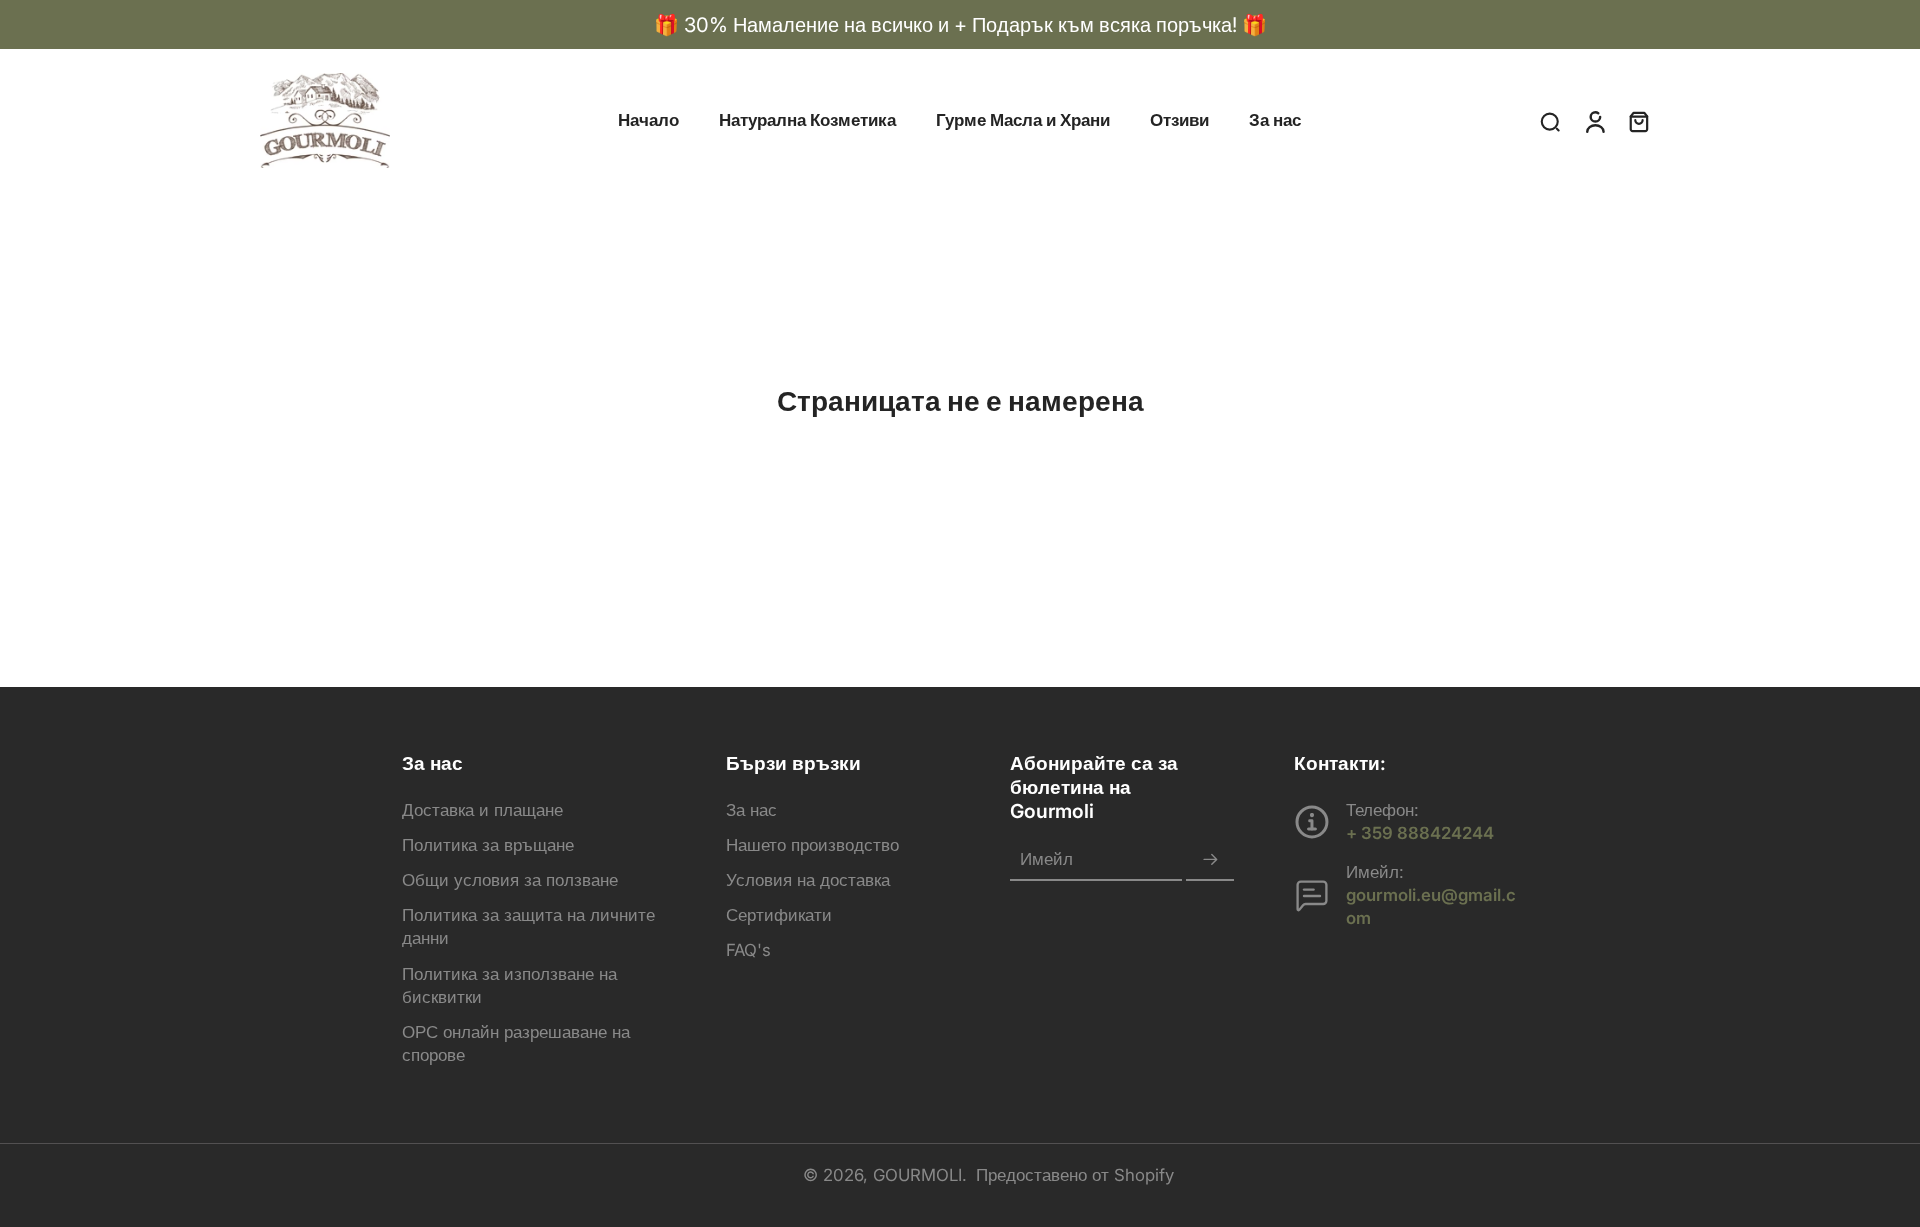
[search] (1550, 121)
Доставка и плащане (482, 810)
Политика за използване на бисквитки (509, 985)
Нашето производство (812, 845)
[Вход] (1594, 120)
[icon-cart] (1638, 121)
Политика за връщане (488, 845)
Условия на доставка (808, 880)
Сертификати (779, 915)
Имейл (1046, 860)
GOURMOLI (917, 1175)
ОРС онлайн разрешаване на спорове (516, 1043)
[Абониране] (1210, 860)
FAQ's (748, 950)
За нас (751, 810)
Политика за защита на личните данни (528, 926)
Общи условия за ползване (510, 880)
